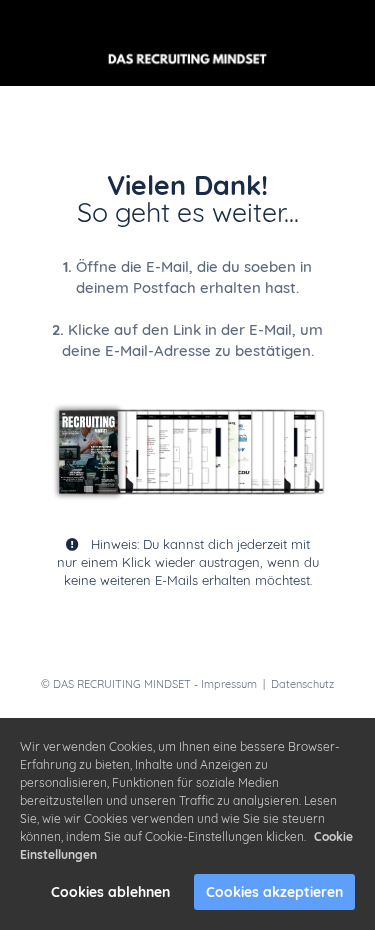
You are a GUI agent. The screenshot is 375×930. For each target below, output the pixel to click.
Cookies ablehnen (110, 892)
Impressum (229, 684)
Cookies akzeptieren (274, 892)
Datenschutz (302, 684)
